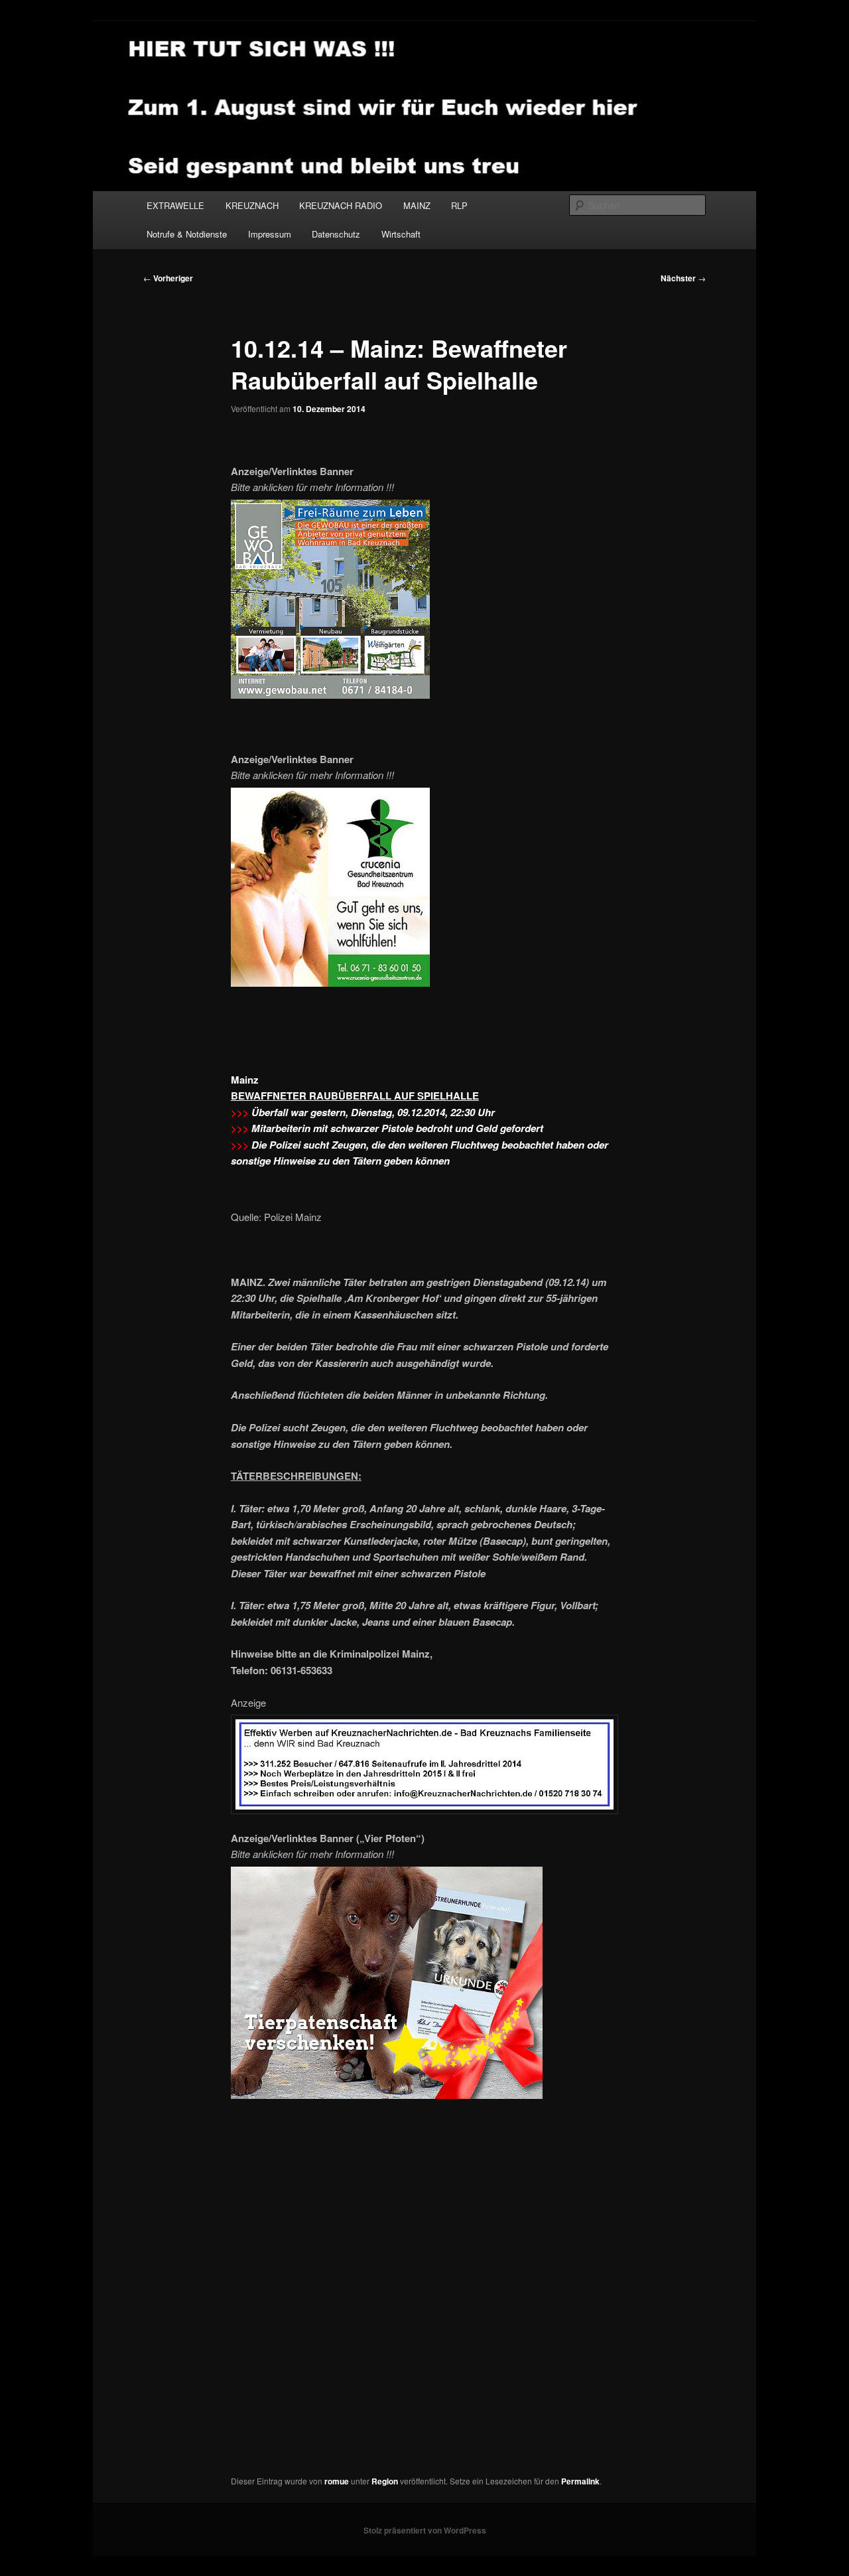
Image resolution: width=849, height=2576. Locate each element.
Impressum (270, 234)
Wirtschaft (401, 234)
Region (385, 2481)
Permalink (580, 2481)
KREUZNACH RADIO (341, 205)
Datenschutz (336, 234)
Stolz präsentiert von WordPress (425, 2530)
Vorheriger (168, 278)
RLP (459, 205)
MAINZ (417, 205)
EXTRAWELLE (175, 205)
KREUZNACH (252, 205)
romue (337, 2481)
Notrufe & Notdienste (187, 234)
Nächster (683, 278)
